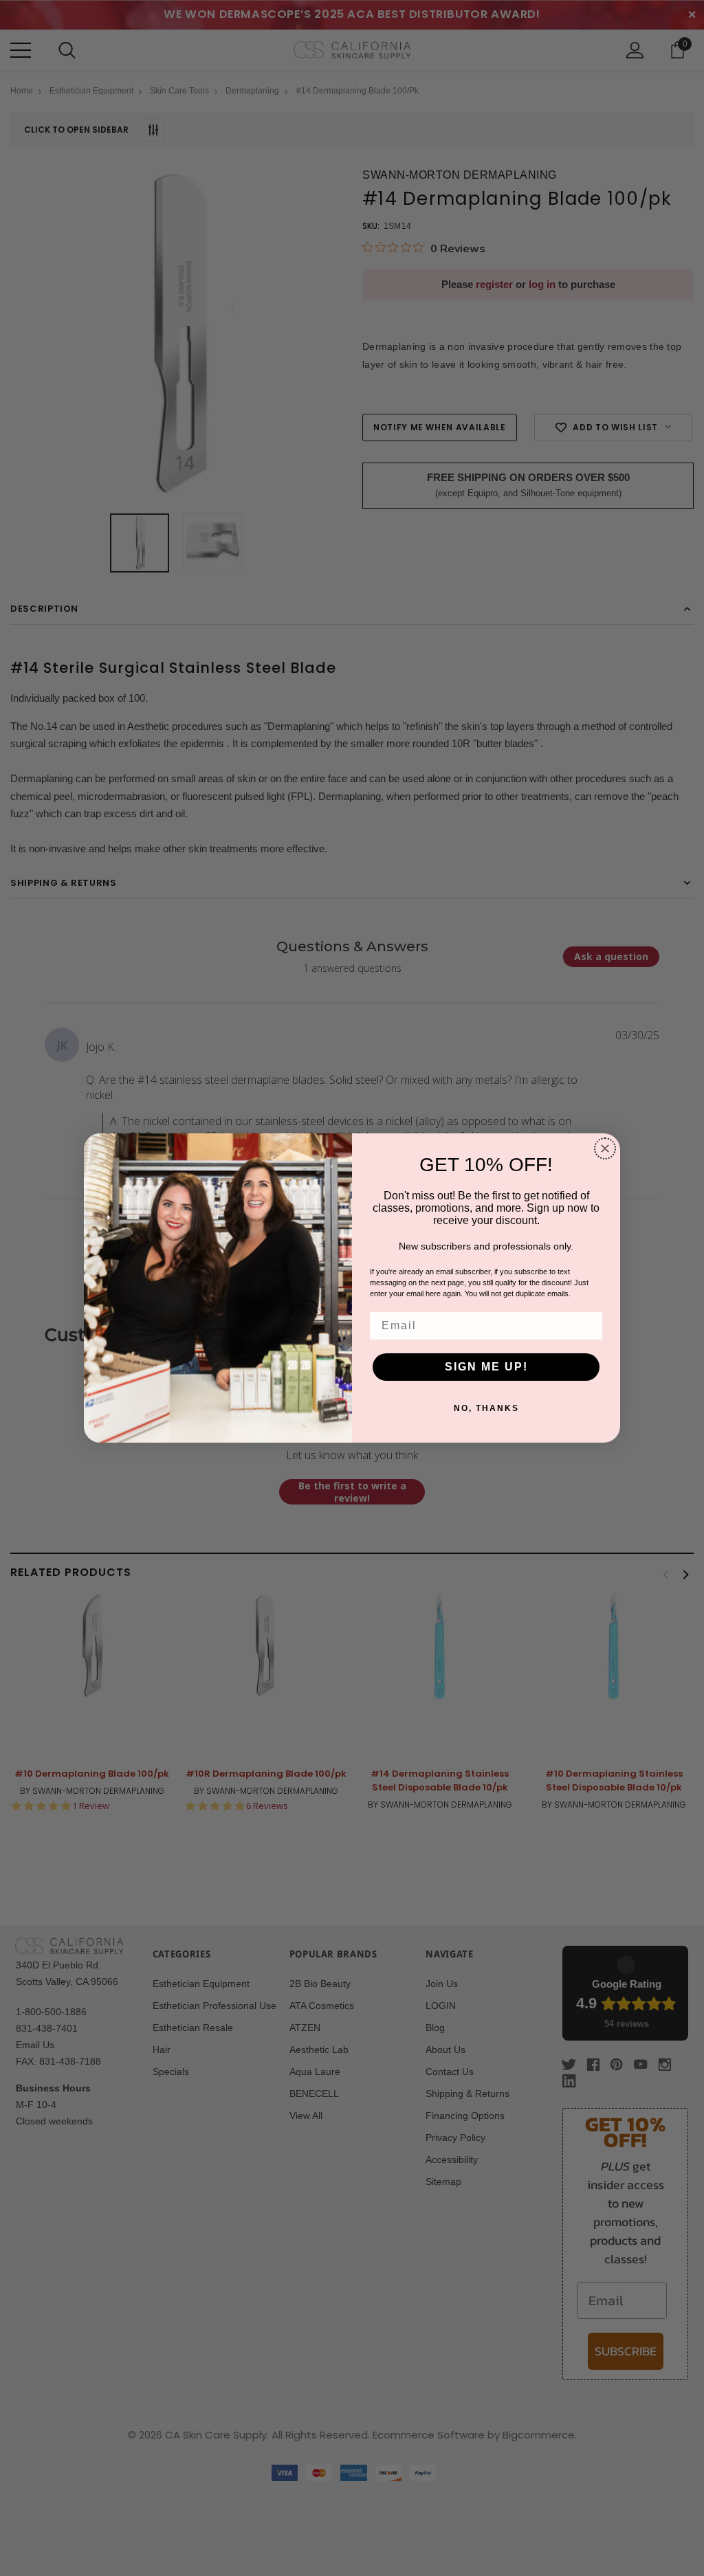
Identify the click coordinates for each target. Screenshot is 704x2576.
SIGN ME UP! (486, 1367)
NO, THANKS (486, 1408)
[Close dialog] (605, 1148)
